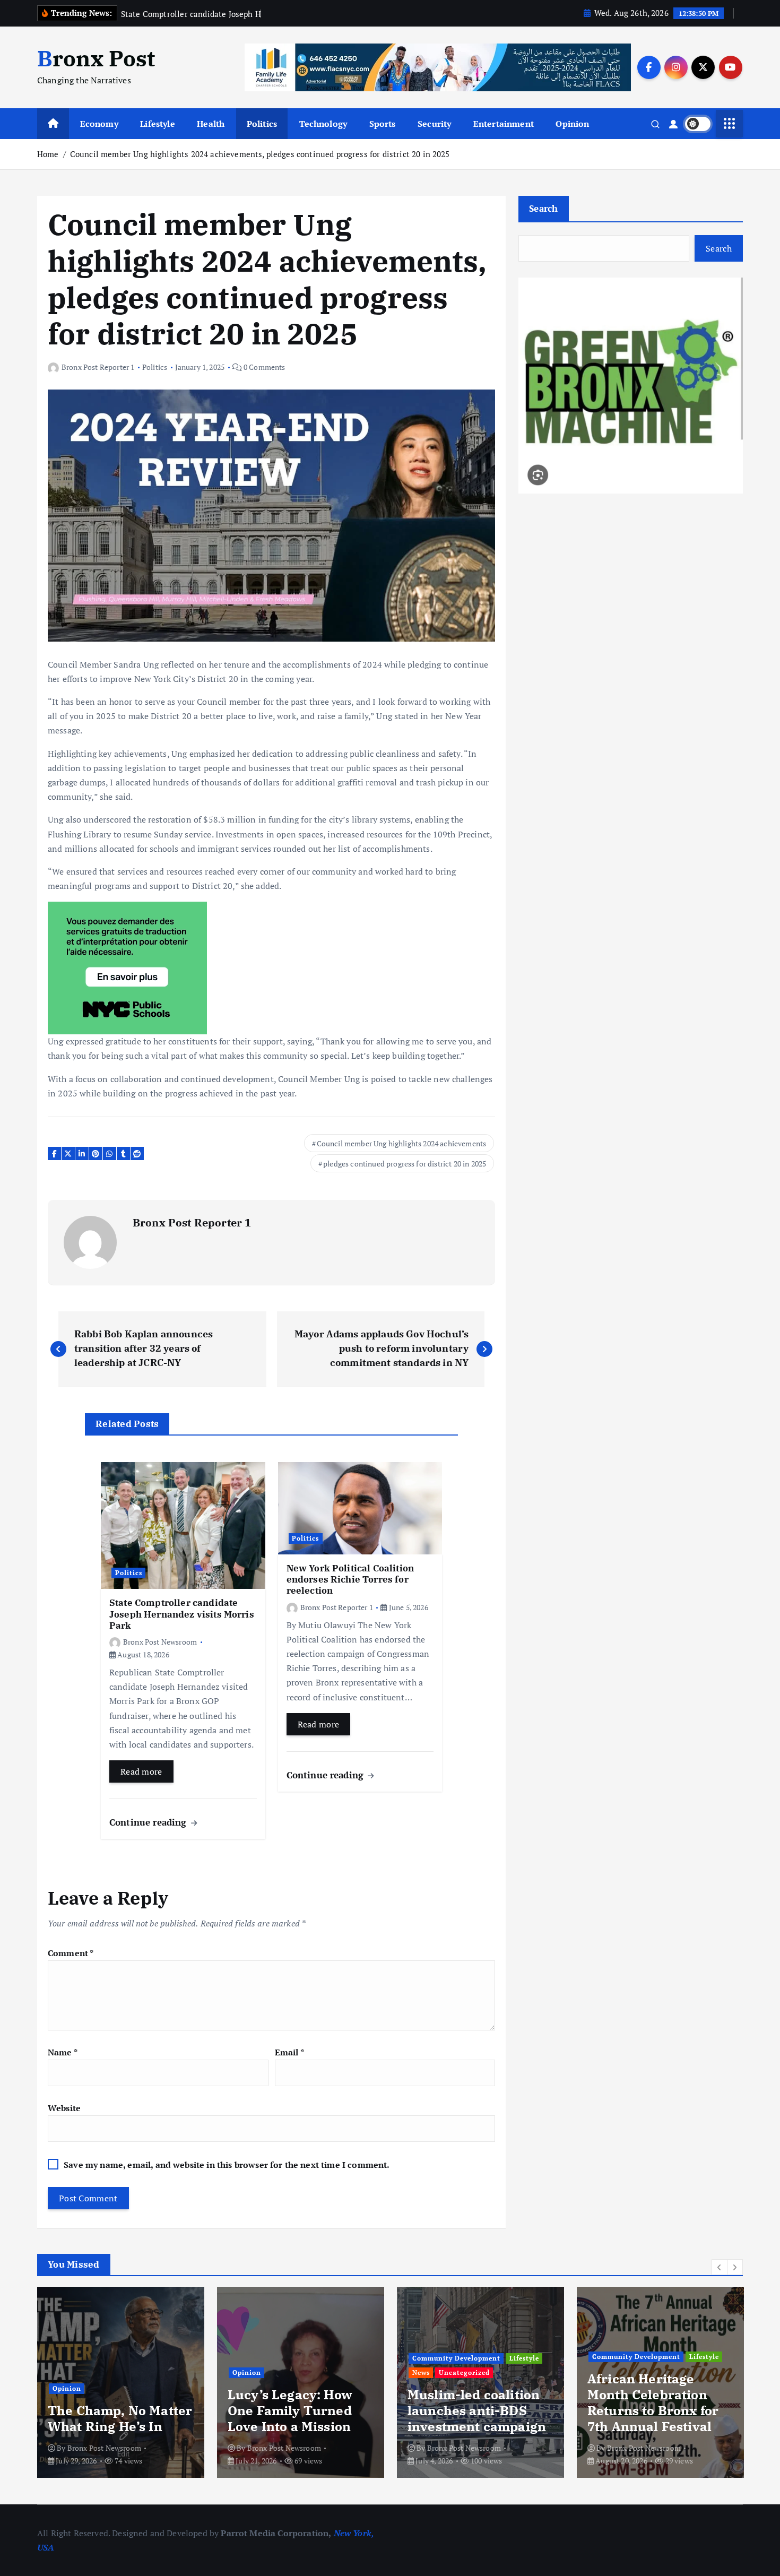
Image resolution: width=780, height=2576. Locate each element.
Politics (262, 124)
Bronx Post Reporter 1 (98, 367)
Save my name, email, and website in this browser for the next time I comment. (227, 2165)
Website (64, 2108)
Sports (383, 124)
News (421, 2372)
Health (211, 124)
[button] (720, 2267)
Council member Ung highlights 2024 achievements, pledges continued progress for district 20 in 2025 (260, 154)
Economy (99, 124)
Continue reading (149, 1822)
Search (544, 208)
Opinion (572, 124)
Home (48, 154)
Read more (141, 1771)
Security (434, 124)
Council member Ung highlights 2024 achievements (402, 1143)
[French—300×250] (127, 967)
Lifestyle (157, 124)
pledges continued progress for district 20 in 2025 (405, 1164)
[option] (121, 2382)
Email (289, 2052)
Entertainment (504, 124)
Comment (71, 1953)
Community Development (456, 2358)
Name (63, 2052)
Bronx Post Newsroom (160, 1642)
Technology (323, 124)
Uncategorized (464, 2372)
